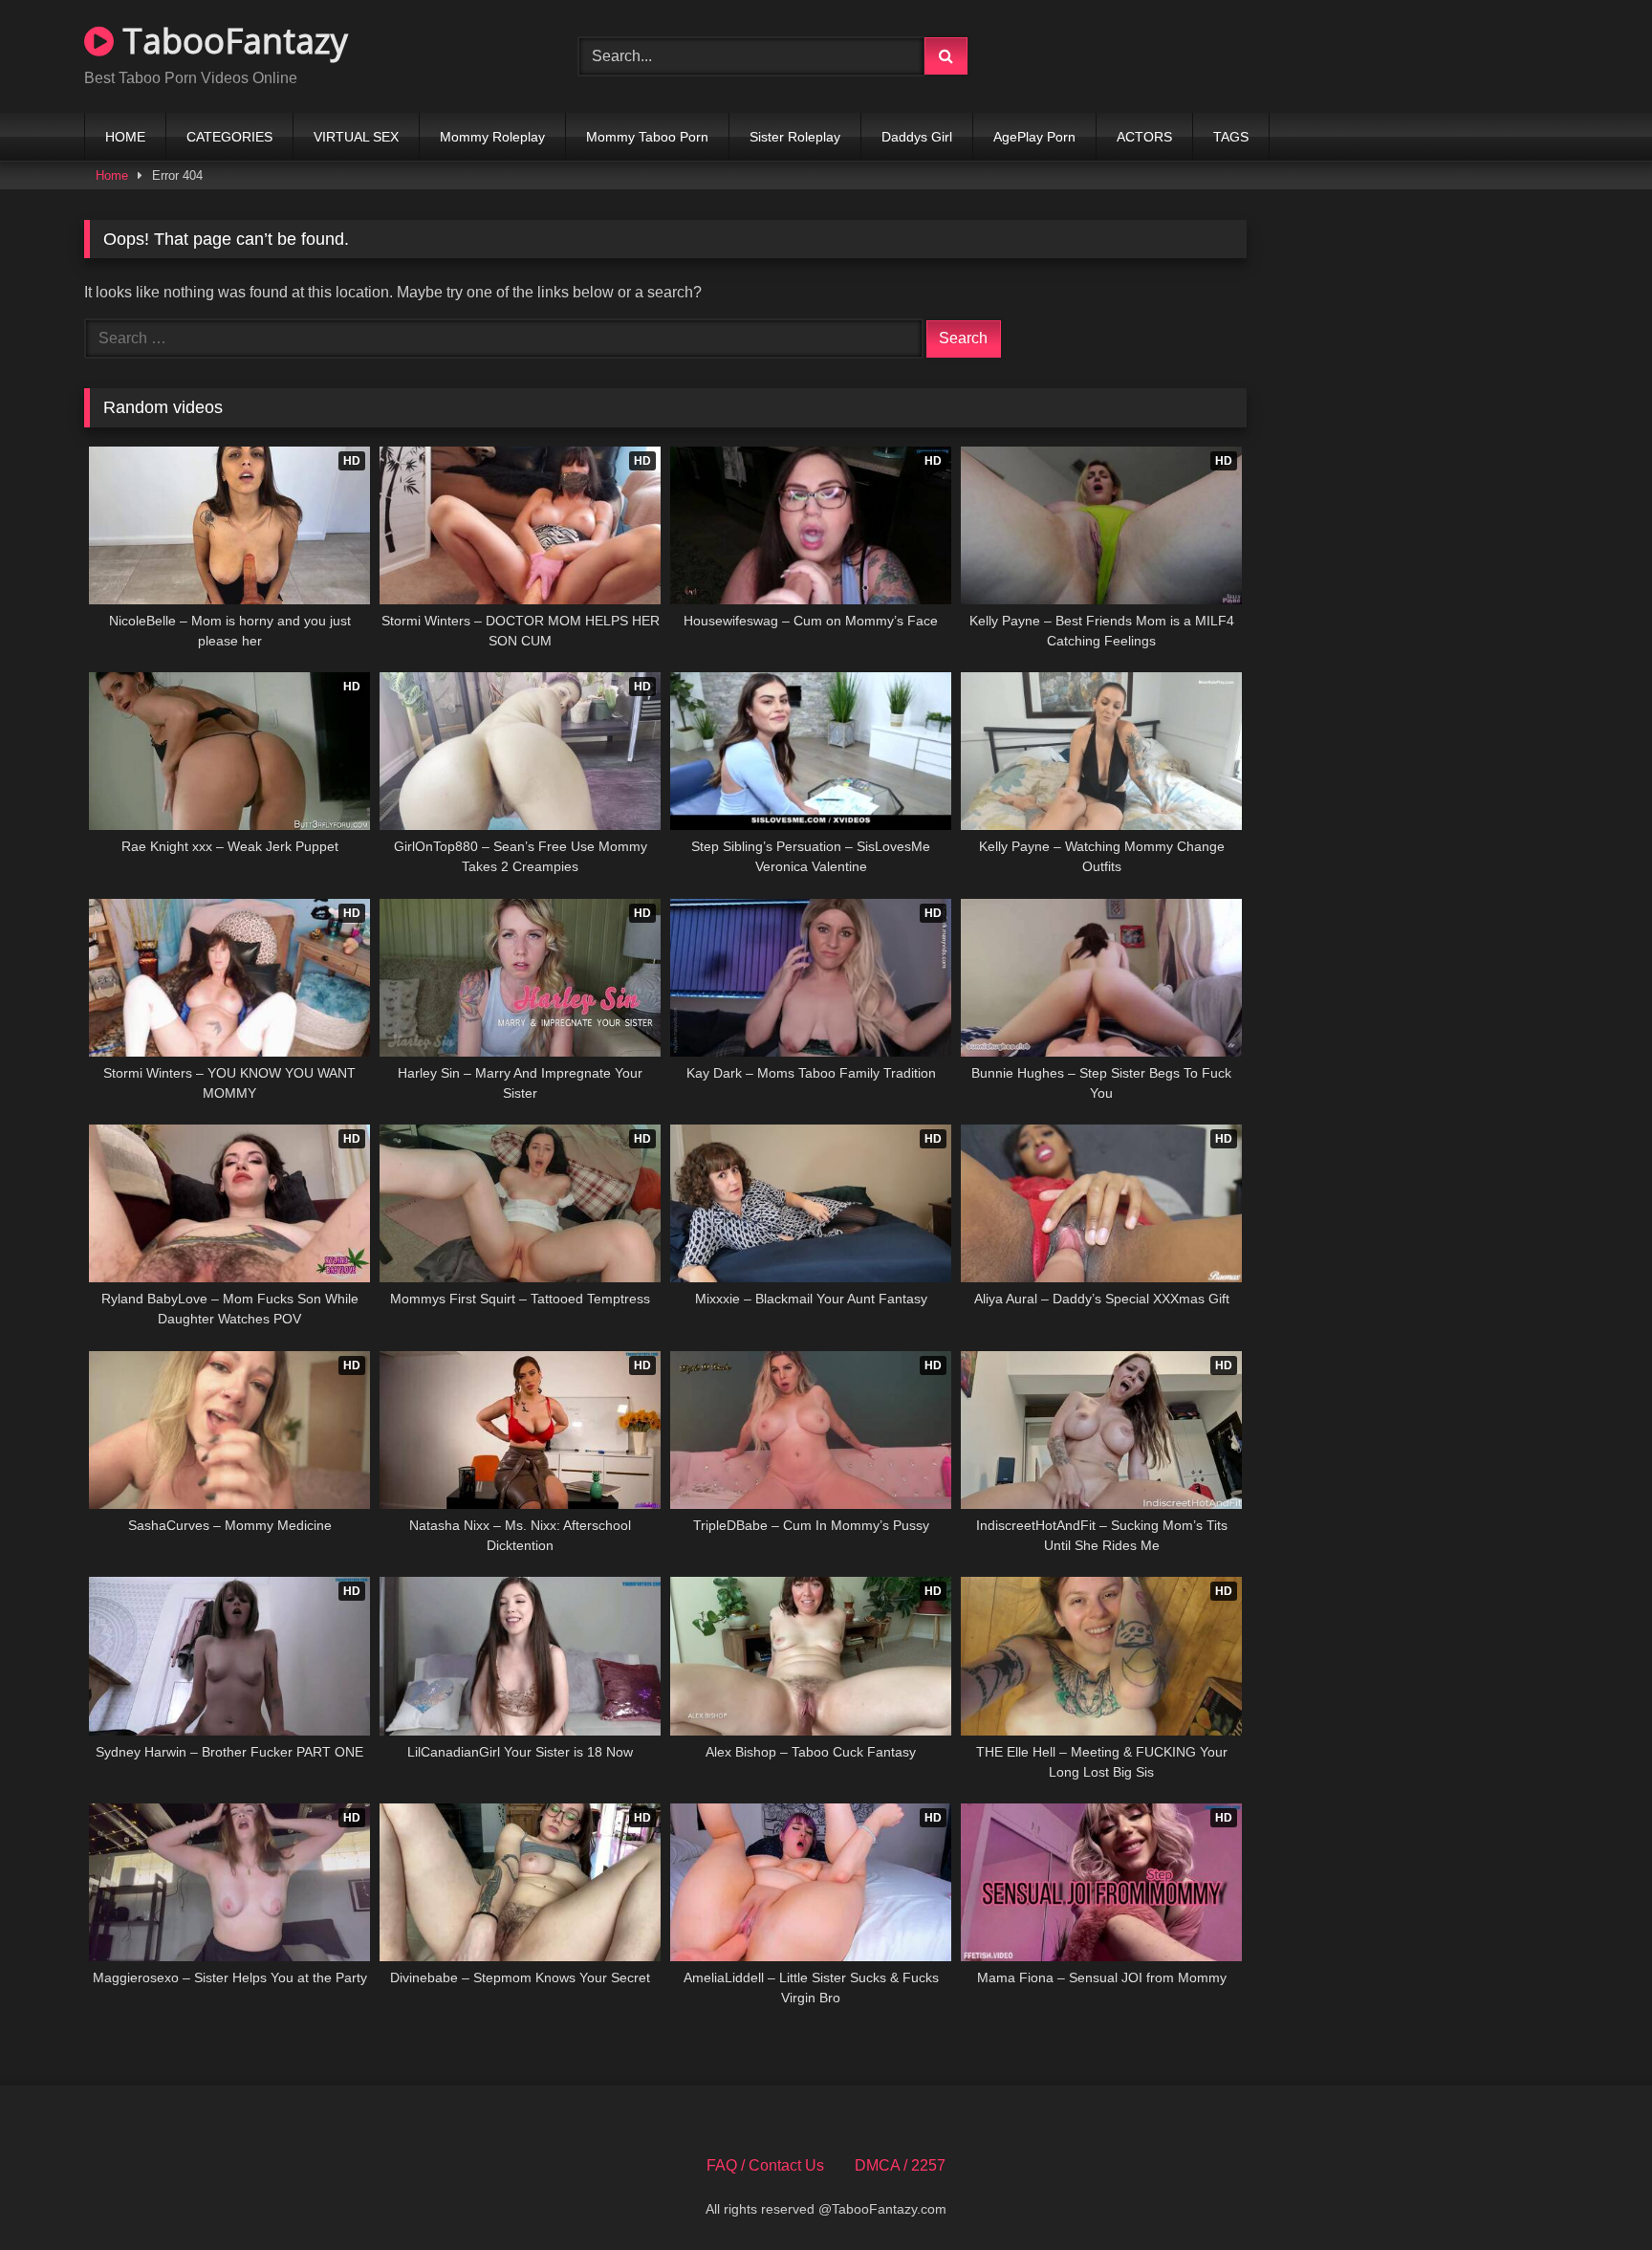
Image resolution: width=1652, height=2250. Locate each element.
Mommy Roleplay (492, 137)
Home (112, 175)
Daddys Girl (917, 137)
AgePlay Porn (1034, 137)
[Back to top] (1593, 2193)
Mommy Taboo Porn (647, 137)
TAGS (1231, 137)
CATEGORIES (229, 137)
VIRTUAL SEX (356, 137)
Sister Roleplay (795, 137)
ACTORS (1144, 137)
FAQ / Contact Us (765, 2165)
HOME (125, 137)
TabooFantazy (231, 41)
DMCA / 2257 (900, 2165)
